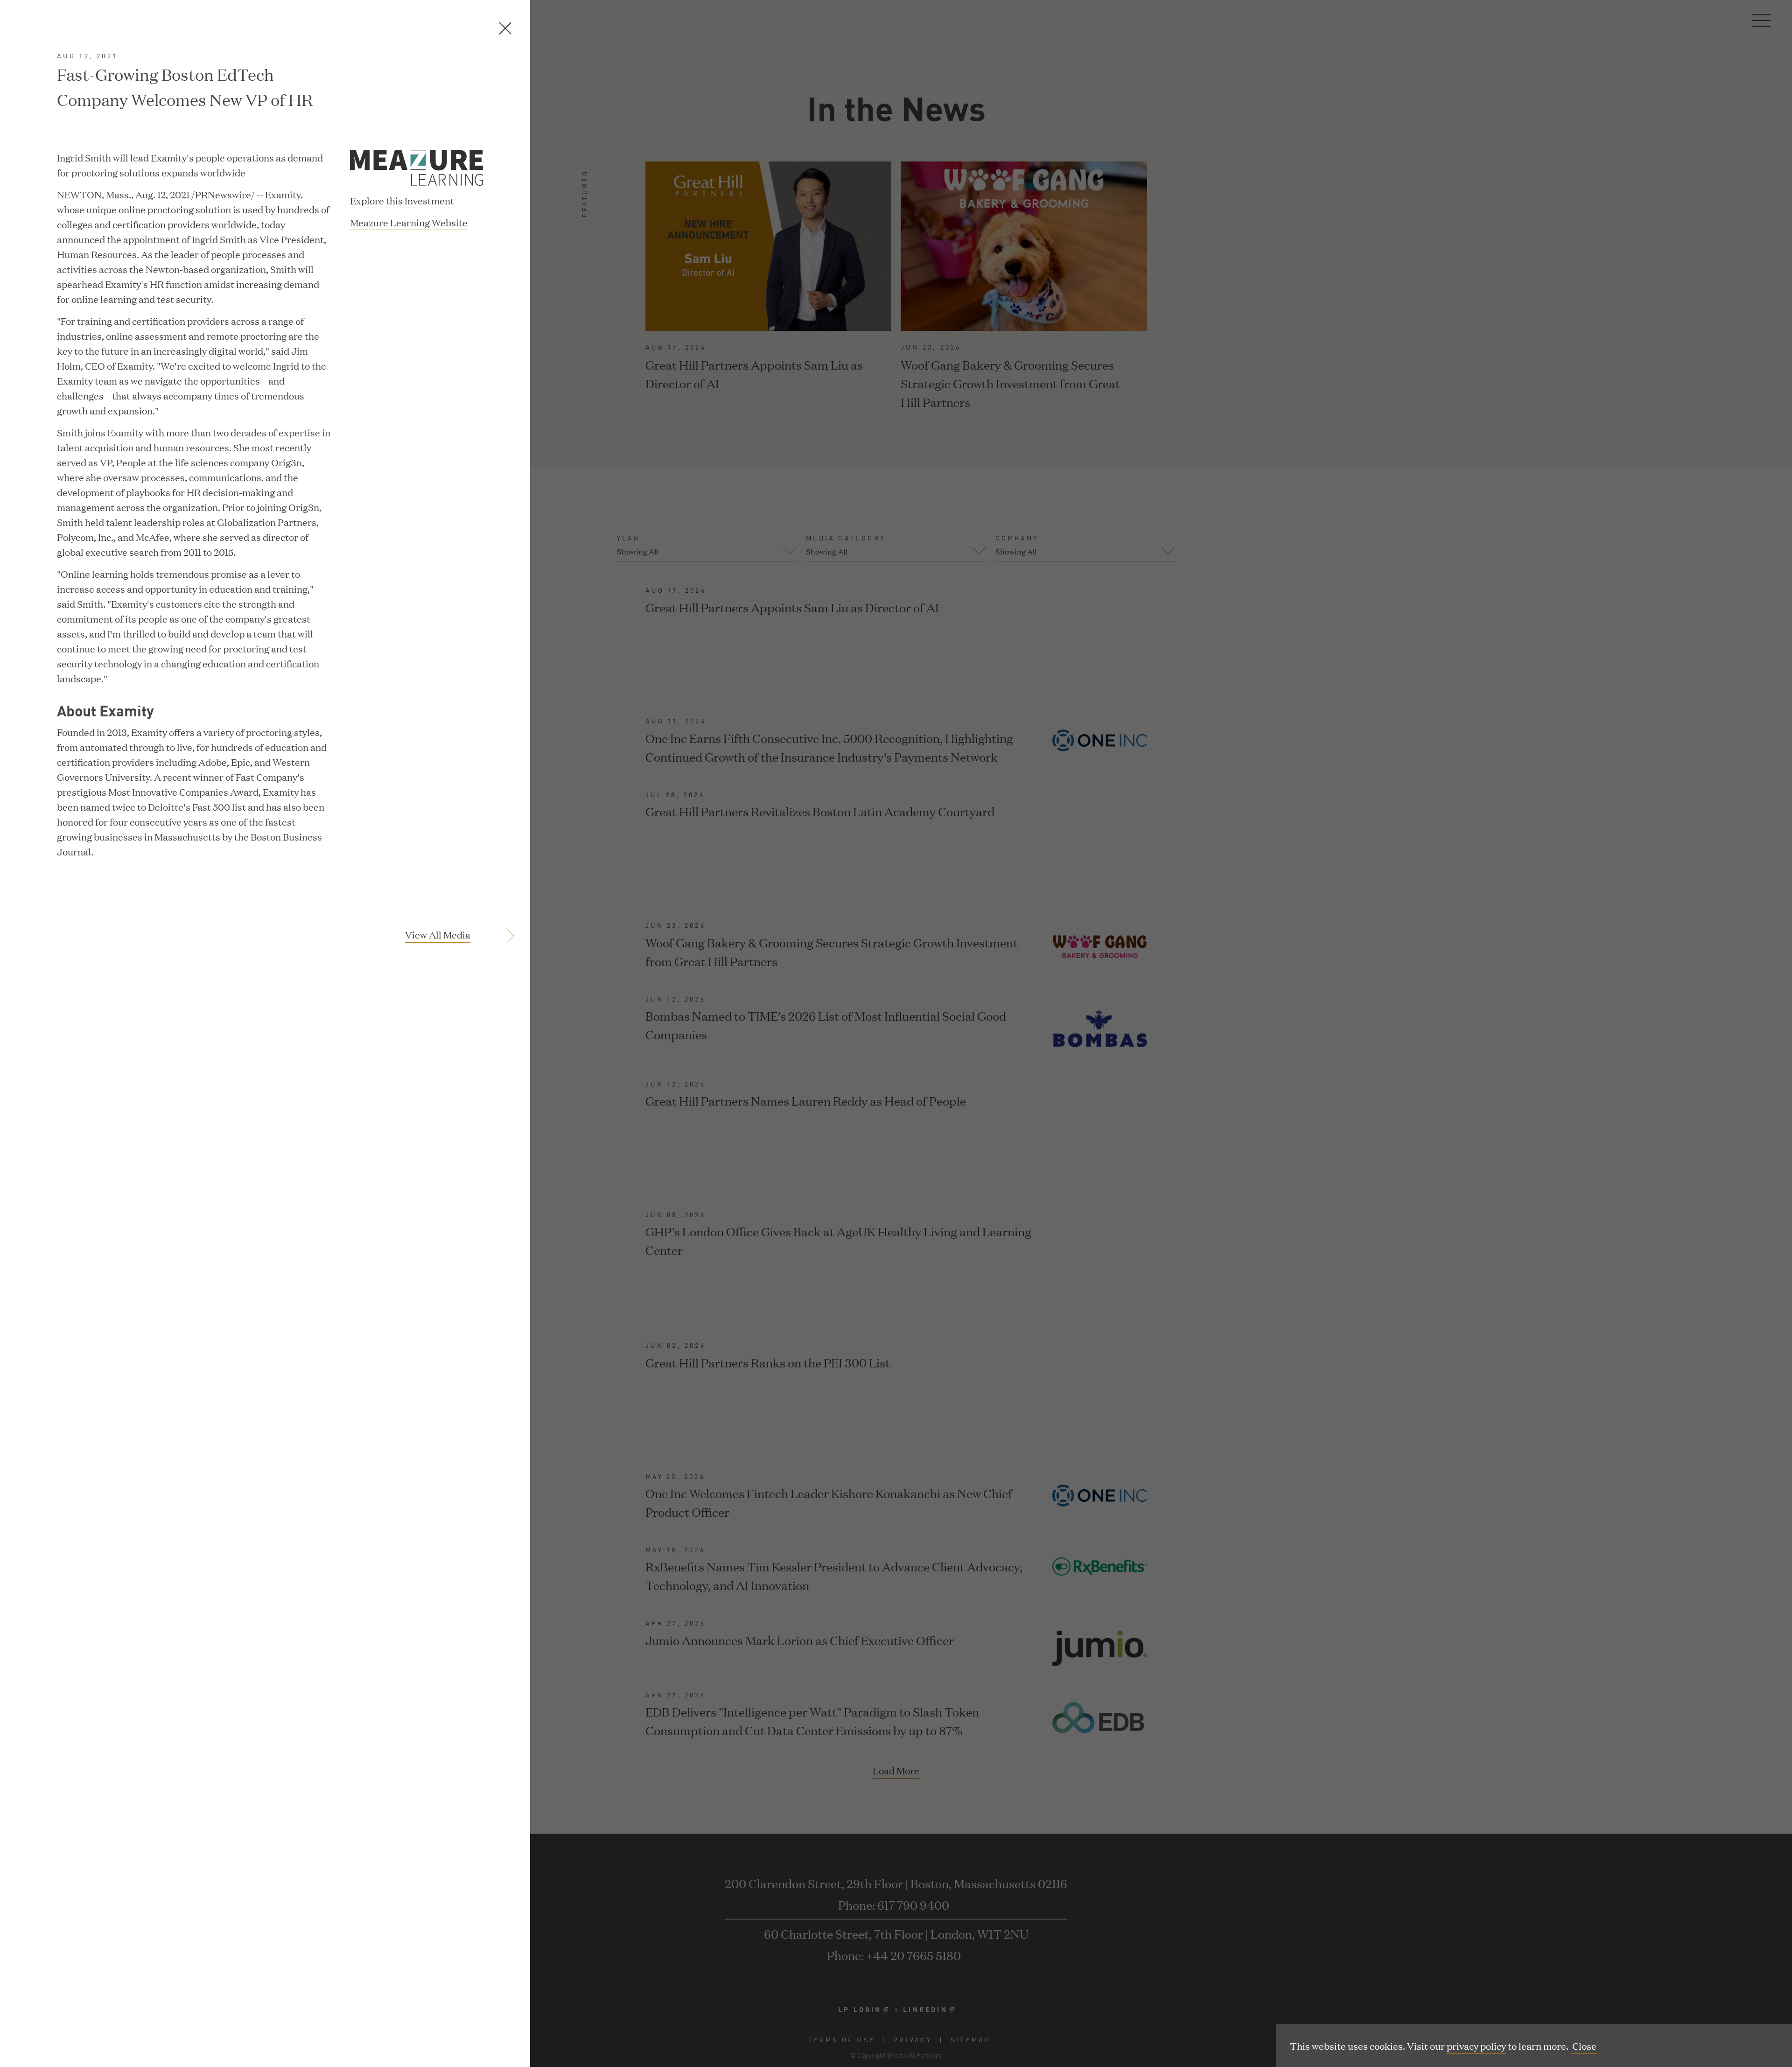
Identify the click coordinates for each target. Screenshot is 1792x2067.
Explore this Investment (402, 200)
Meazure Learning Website (409, 223)
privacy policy (1476, 2046)
